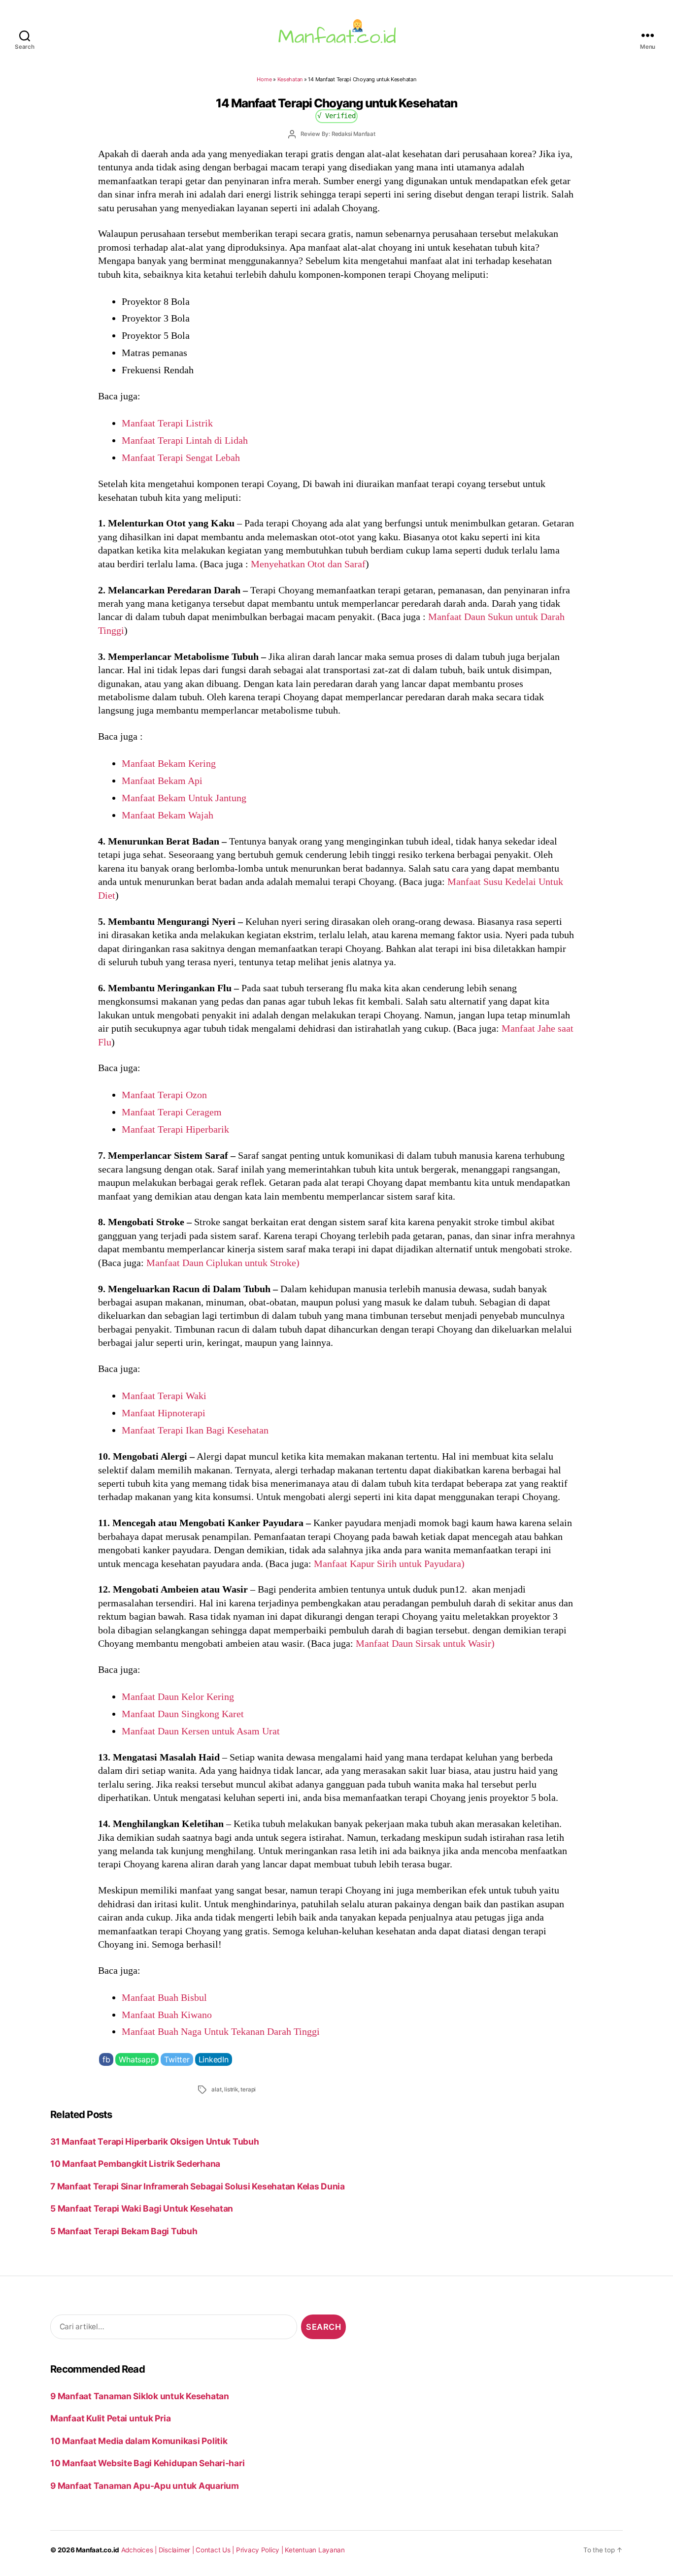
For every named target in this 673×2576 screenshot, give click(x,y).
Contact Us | (216, 2550)
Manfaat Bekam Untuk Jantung (184, 798)
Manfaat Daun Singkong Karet (183, 1714)
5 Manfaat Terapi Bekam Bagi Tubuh (124, 2231)
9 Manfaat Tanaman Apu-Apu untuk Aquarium (145, 2486)
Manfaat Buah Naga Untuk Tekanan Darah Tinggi (221, 2031)
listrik (231, 2089)
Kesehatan (290, 79)
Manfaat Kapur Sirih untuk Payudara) (389, 1564)
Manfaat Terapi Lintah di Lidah (185, 440)
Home (264, 79)
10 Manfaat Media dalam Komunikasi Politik (139, 2441)
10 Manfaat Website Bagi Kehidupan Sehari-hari (147, 2463)
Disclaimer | (177, 2550)
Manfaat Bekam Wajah (168, 815)
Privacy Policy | (261, 2550)
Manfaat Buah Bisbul (164, 1997)
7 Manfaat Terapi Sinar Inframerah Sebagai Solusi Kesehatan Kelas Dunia (198, 2186)
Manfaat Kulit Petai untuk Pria (110, 2418)
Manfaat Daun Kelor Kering (178, 1696)
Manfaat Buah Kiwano (167, 2015)
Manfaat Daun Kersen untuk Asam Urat (201, 1731)
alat (216, 2089)
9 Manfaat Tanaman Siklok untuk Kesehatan (140, 2396)
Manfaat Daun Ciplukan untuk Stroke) (222, 1263)
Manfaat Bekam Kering (169, 763)
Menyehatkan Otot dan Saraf (308, 564)
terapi (248, 2089)
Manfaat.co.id (98, 2550)
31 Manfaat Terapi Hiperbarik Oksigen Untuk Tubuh (154, 2141)
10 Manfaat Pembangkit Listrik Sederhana (135, 2164)
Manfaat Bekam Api (162, 781)
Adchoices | (140, 2550)
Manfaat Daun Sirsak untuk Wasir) (425, 1643)
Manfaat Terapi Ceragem (172, 1112)
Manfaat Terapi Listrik (167, 423)
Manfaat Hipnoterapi (164, 1413)
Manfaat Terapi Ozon (164, 1095)
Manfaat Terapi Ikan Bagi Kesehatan (195, 1430)
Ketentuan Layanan (315, 2550)
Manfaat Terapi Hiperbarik (175, 1129)
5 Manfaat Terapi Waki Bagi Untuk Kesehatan (142, 2208)
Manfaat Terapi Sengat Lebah (181, 457)
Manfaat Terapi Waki (164, 1396)
